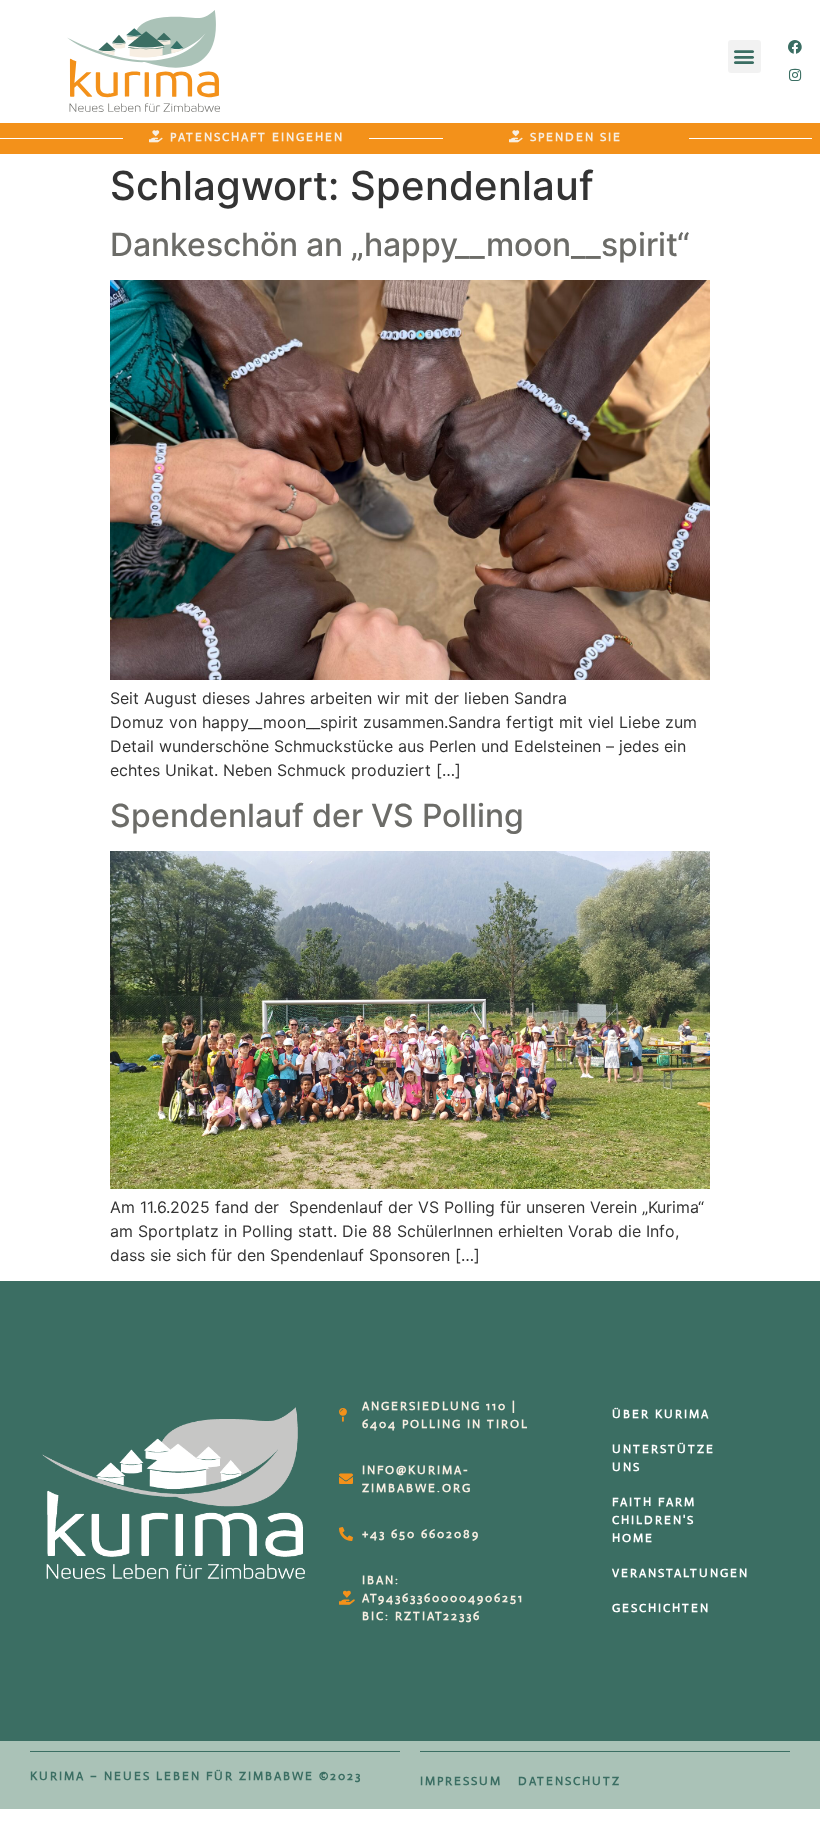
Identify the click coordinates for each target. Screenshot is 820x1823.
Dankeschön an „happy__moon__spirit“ (400, 244)
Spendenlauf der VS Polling (317, 815)
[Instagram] (795, 75)
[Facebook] (795, 47)
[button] (744, 56)
